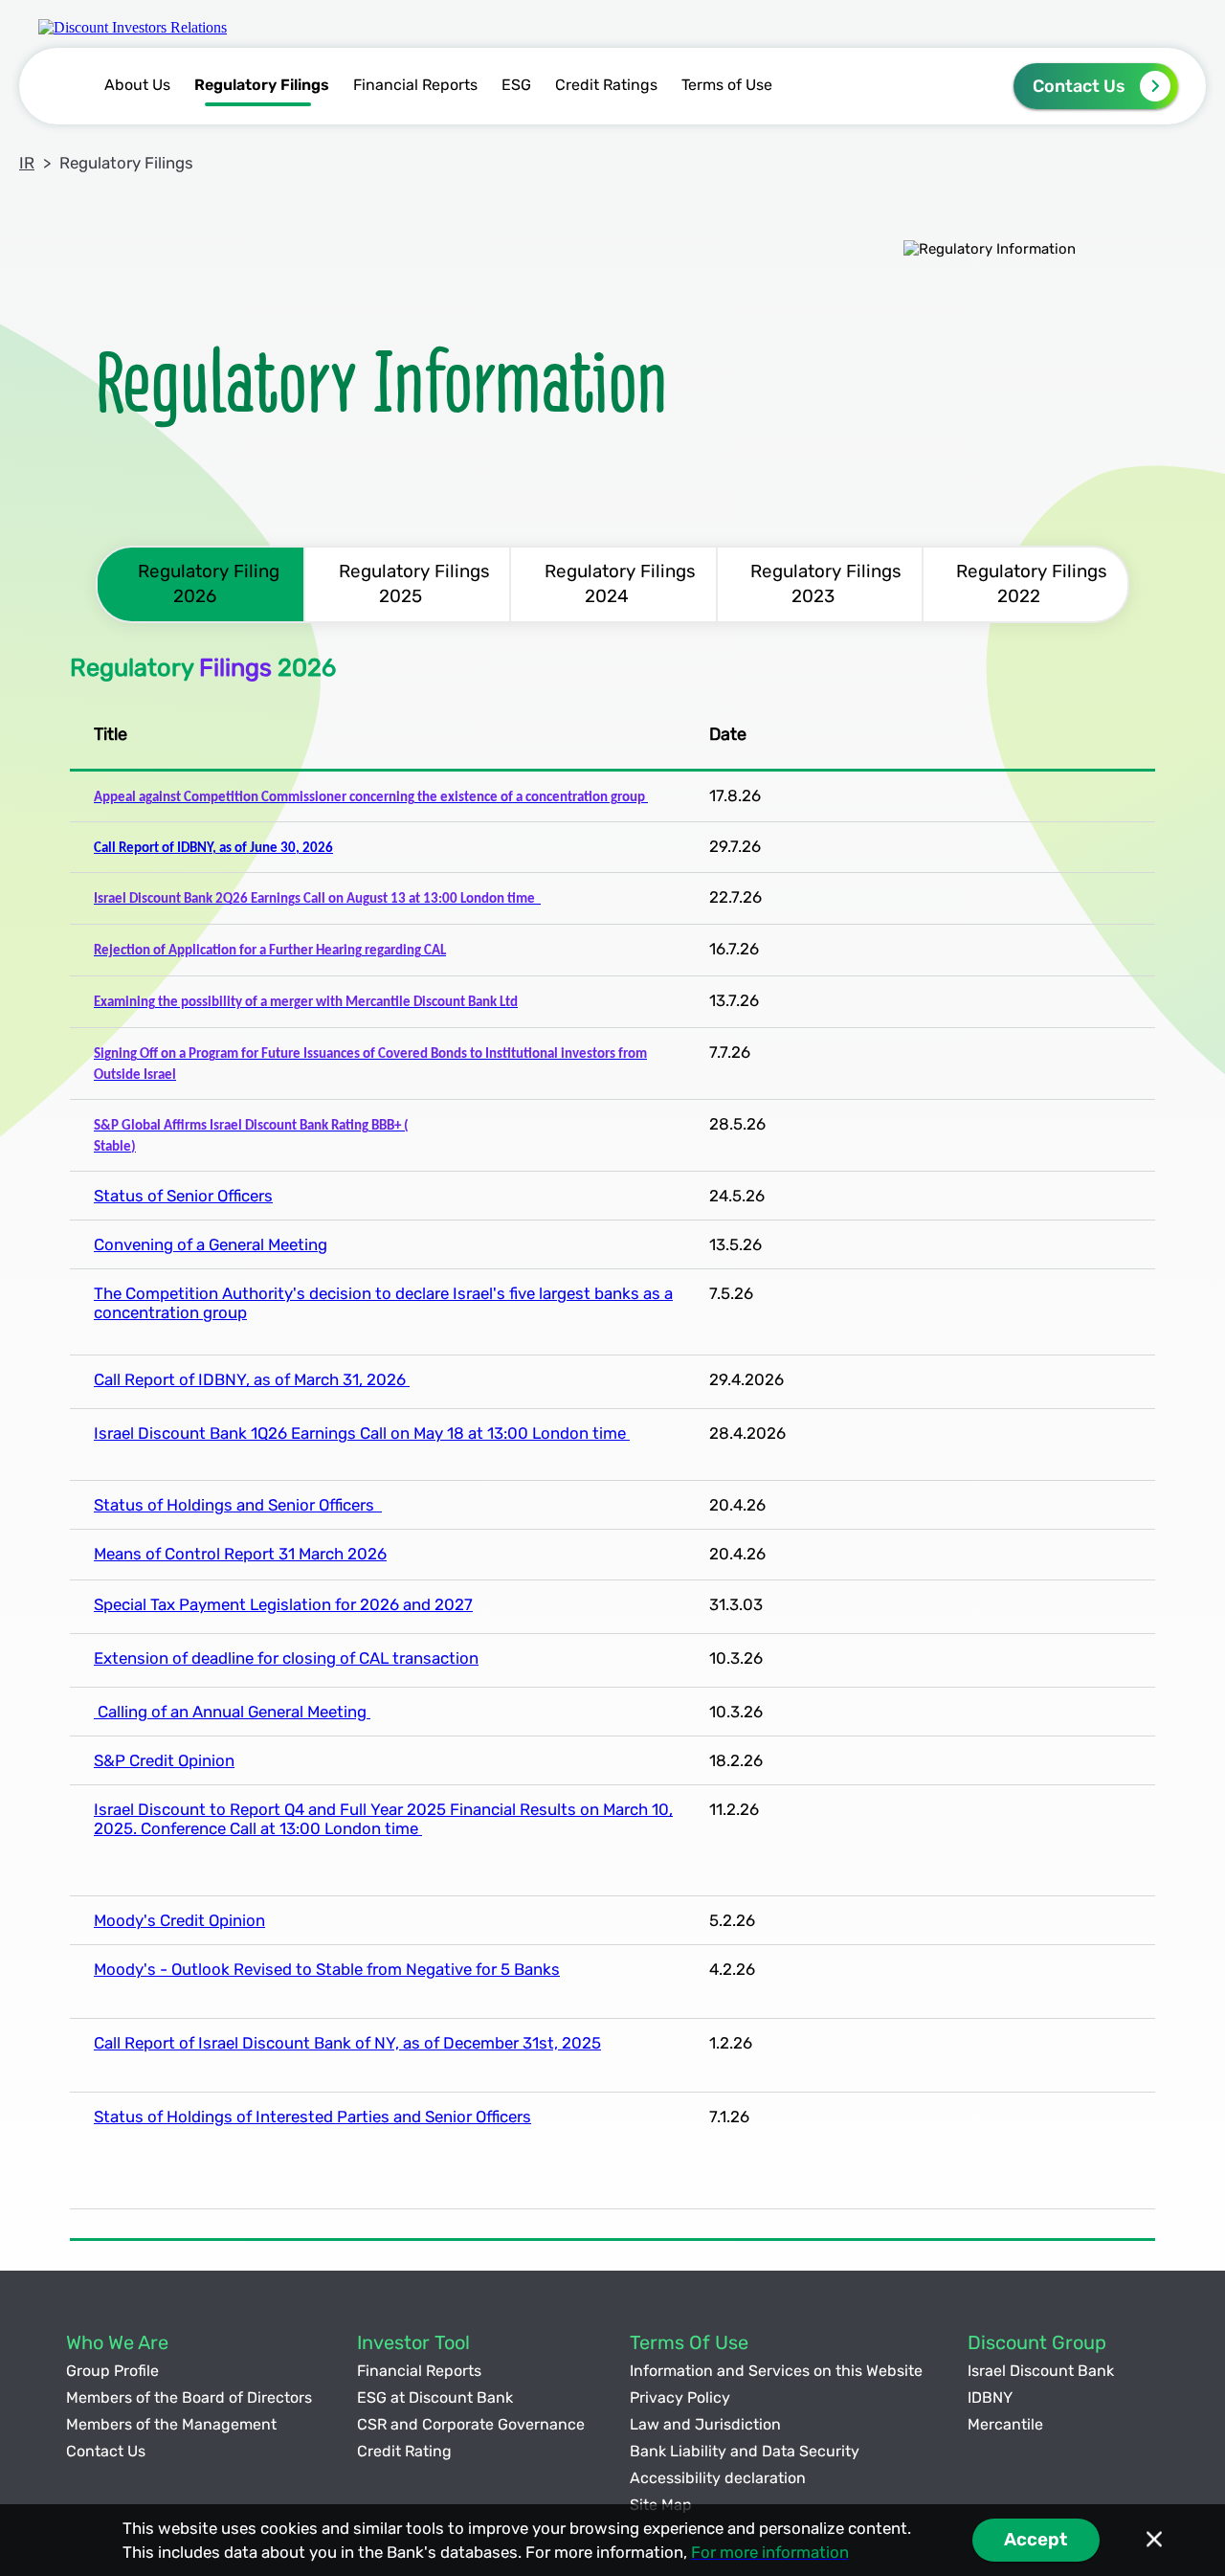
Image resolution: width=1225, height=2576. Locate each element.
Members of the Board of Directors (189, 2397)
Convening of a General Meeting (211, 1244)
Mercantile (1005, 2424)
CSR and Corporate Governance (471, 2424)
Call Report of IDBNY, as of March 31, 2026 (252, 1379)
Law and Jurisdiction (705, 2424)
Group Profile (112, 2371)
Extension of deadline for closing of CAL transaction (286, 1658)
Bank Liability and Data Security (745, 2451)
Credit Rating (404, 2451)
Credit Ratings (606, 85)
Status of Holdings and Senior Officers (238, 1505)
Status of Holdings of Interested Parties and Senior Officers (312, 2117)
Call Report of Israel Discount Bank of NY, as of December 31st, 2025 (347, 2043)
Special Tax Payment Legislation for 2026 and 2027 (283, 1604)
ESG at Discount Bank (435, 2397)
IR (27, 163)
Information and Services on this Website (776, 2371)
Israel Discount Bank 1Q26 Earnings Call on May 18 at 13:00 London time (362, 1433)
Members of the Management (171, 2424)
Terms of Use (727, 85)
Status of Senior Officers (183, 1196)
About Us (137, 85)
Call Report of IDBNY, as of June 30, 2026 (213, 849)
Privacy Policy (680, 2397)
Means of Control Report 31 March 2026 (240, 1554)
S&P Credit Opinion (164, 1760)
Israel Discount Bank (1041, 2371)
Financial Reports (415, 85)
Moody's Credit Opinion (179, 1920)
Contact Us (1079, 86)
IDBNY (990, 2397)
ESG (516, 85)
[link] (133, 28)
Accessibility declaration (718, 2478)
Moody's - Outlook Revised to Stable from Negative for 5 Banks (327, 1969)
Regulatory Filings (262, 85)
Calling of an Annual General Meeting (232, 1712)
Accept (1036, 2539)
